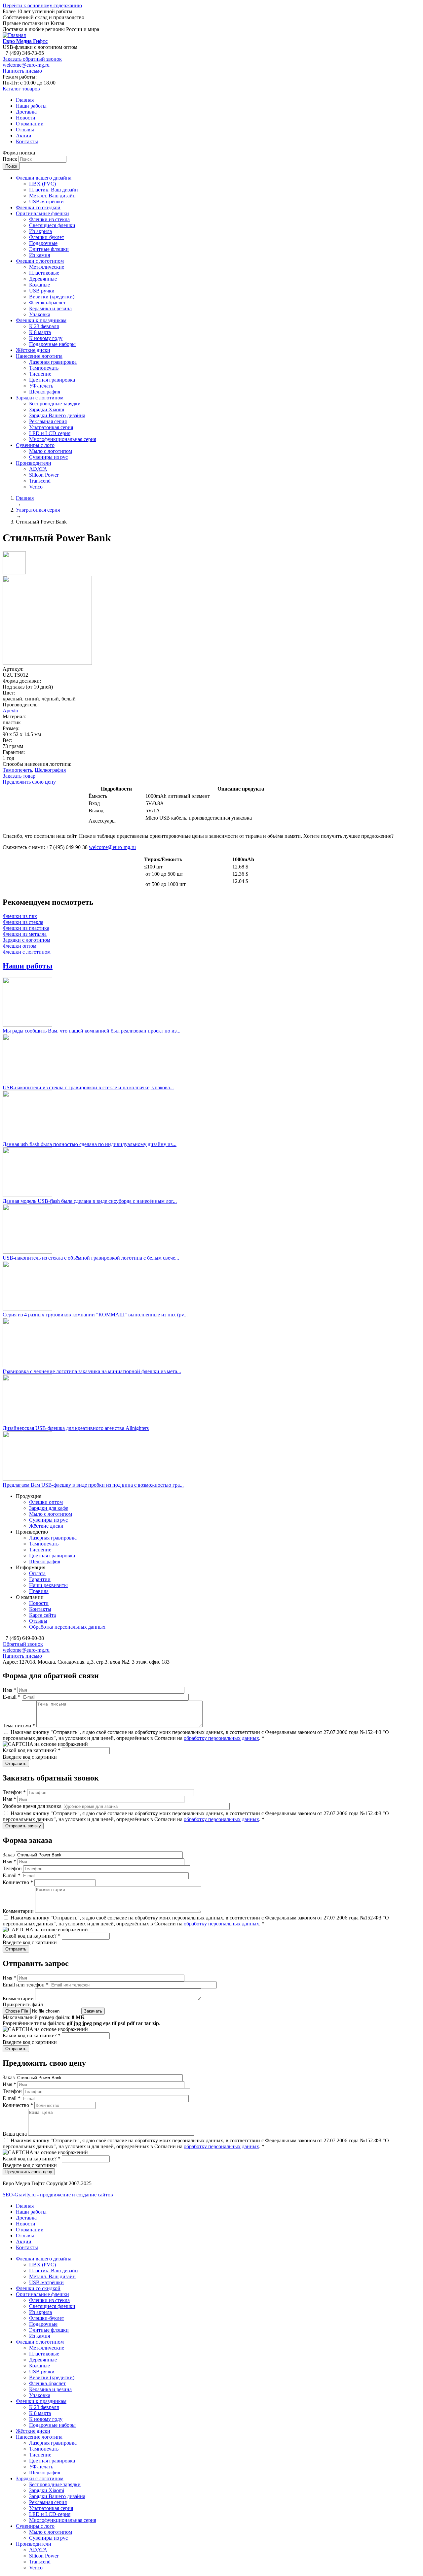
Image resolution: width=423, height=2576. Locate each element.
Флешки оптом (19, 946)
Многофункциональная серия (63, 439)
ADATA (38, 469)
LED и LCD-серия (50, 433)
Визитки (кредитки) (52, 297)
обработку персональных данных (221, 1738)
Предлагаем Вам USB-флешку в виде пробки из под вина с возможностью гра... (93, 1485)
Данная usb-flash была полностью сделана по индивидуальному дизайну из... (90, 1144)
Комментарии (19, 1911)
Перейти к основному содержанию (42, 5)
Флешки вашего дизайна (44, 178)
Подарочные (43, 243)
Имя (9, 1690)
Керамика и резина (50, 308)
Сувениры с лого (35, 445)
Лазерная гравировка (53, 362)
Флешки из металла (25, 934)
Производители (34, 463)
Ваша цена (15, 2134)
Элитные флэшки (49, 249)
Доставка (26, 112)
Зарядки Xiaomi (47, 409)
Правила (39, 1591)
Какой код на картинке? (32, 1750)
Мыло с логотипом (51, 451)
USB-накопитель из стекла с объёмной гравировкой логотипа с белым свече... (91, 1258)
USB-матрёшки (46, 202)
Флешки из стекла (49, 219)
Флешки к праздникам (41, 320)
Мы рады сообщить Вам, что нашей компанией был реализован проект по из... (92, 1031)
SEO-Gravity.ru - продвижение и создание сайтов (58, 2195)
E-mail (12, 1697)
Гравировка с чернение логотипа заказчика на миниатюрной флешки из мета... (92, 1371)
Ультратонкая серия (51, 427)
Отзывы (25, 130)
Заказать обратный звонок (32, 59)
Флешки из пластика (26, 928)
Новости (26, 118)
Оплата (37, 1573)
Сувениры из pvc (48, 457)
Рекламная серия (48, 421)
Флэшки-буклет (47, 237)
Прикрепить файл (23, 2004)
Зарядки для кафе (49, 1508)
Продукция (29, 1496)
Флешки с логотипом (40, 261)
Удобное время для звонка (33, 1806)
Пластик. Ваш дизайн (54, 190)
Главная (25, 100)
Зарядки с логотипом (40, 398)
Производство (32, 1532)
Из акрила (40, 231)
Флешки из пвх (20, 916)
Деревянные (43, 279)
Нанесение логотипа (39, 356)
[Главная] (14, 35)
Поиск (11, 159)
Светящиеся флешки (52, 225)
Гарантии (40, 1579)
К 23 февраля (44, 326)
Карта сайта (42, 1615)
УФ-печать (41, 386)
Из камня (39, 255)
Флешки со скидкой (38, 207)
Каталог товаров (21, 89)
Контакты (27, 141)
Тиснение (40, 374)
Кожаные (39, 285)
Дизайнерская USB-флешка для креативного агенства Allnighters (76, 1428)
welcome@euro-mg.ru (26, 65)
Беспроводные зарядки (55, 404)
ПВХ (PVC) (42, 184)
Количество (18, 1882)
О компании (30, 124)
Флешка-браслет (47, 303)
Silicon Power (44, 475)
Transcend (40, 481)
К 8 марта (40, 332)
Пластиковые (44, 273)
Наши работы (31, 106)
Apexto (10, 711)
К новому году (46, 338)
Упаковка (40, 314)
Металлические (47, 267)
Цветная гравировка (52, 380)
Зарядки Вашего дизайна (57, 415)
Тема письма (19, 1726)
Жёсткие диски (33, 350)
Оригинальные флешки (42, 213)
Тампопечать (44, 368)
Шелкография (45, 392)
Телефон (14, 1792)
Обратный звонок (23, 1644)
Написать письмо (22, 71)
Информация (31, 1567)
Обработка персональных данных (67, 1627)
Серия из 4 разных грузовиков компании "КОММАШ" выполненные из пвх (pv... (95, 1315)
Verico (36, 487)
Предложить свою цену (29, 782)
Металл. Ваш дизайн (52, 196)
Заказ (9, 1855)
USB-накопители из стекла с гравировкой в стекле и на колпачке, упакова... (88, 1087)
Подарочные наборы (52, 344)
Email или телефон (26, 1985)
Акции (24, 136)
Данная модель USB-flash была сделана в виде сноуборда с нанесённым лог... (90, 1201)
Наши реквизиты (48, 1585)
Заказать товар (19, 776)
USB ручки (42, 291)
